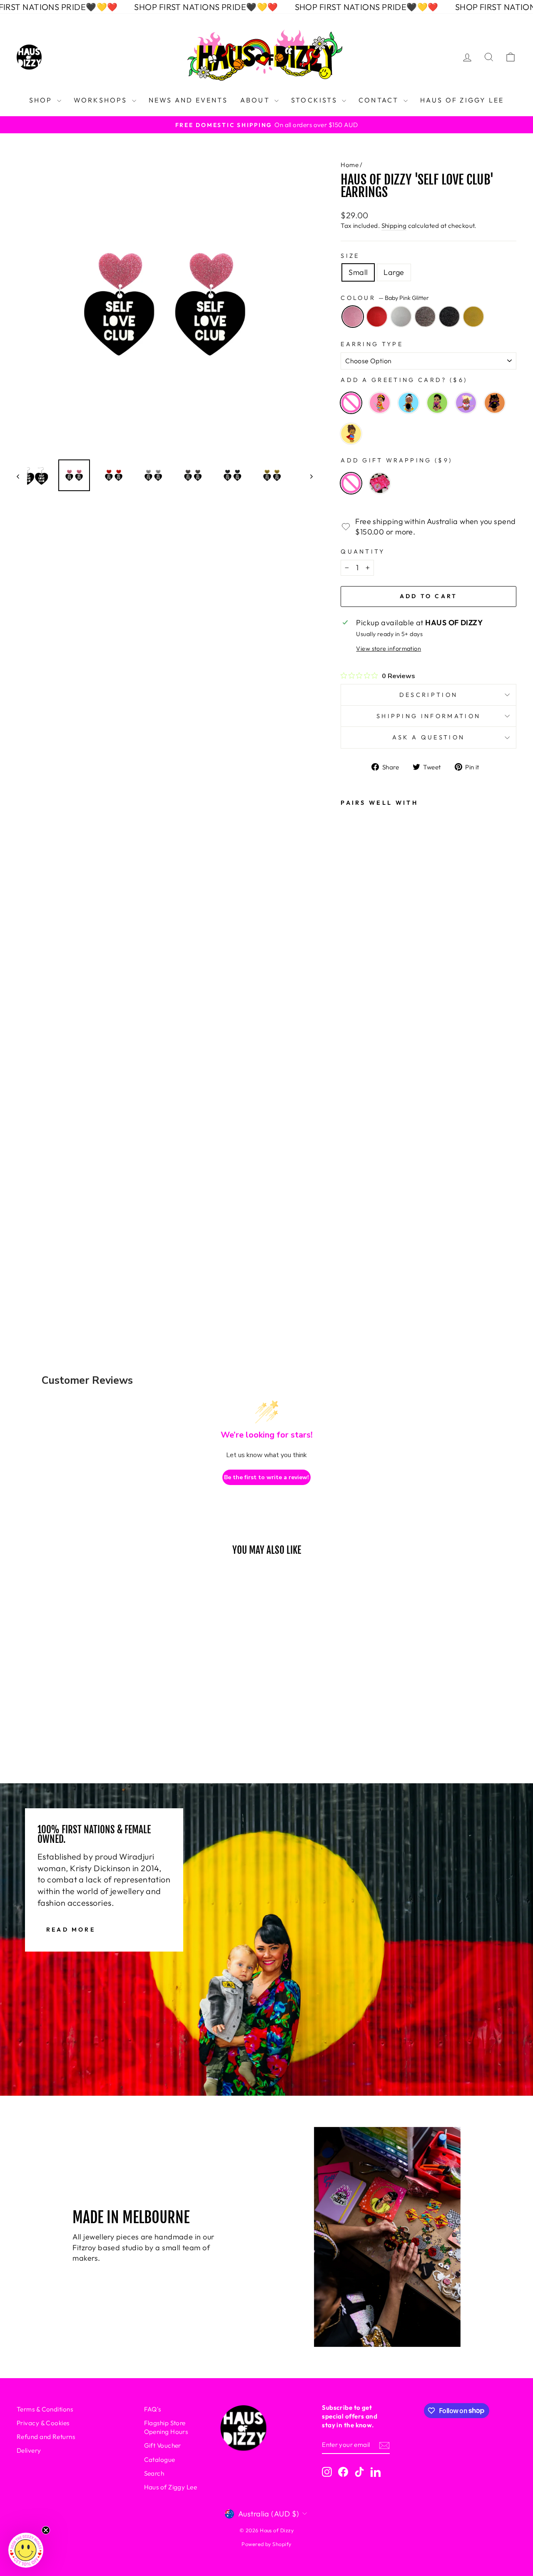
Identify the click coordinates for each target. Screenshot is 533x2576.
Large (394, 272)
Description (429, 695)
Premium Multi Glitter (425, 317)
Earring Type (372, 344)
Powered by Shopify (266, 2544)
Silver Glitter (401, 317)
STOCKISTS (315, 100)
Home (350, 165)
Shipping (394, 226)
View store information (389, 649)
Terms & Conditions (45, 2409)
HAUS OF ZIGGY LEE (462, 100)
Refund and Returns (46, 2437)
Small (358, 272)
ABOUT (256, 100)
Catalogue (160, 2460)
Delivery (29, 2450)
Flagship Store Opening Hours (166, 2427)
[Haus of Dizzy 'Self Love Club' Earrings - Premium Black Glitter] (353, 1228)
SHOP (42, 100)
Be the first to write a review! (266, 1477)
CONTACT (380, 100)
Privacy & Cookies (43, 2423)
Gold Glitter (473, 317)
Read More (71, 1930)
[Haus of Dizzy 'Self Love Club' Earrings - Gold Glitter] (353, 1251)
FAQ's (153, 2409)
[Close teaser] (46, 2530)
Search (154, 2473)
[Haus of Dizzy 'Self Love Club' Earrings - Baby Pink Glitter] (353, 1138)
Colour (385, 298)
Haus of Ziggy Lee (171, 2487)
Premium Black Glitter (449, 317)
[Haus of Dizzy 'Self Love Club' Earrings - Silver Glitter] (353, 1183)
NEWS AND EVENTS (188, 100)
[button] (26, 2550)
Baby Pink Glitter (353, 317)
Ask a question (428, 737)
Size (350, 256)
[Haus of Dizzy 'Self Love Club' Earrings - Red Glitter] (353, 1161)
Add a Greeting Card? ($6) (404, 380)
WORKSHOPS (102, 100)
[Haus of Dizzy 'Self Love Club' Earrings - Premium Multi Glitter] (353, 1206)
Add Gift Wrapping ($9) (396, 460)
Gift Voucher (163, 2445)
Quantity (363, 552)
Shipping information (428, 716)
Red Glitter (377, 317)
